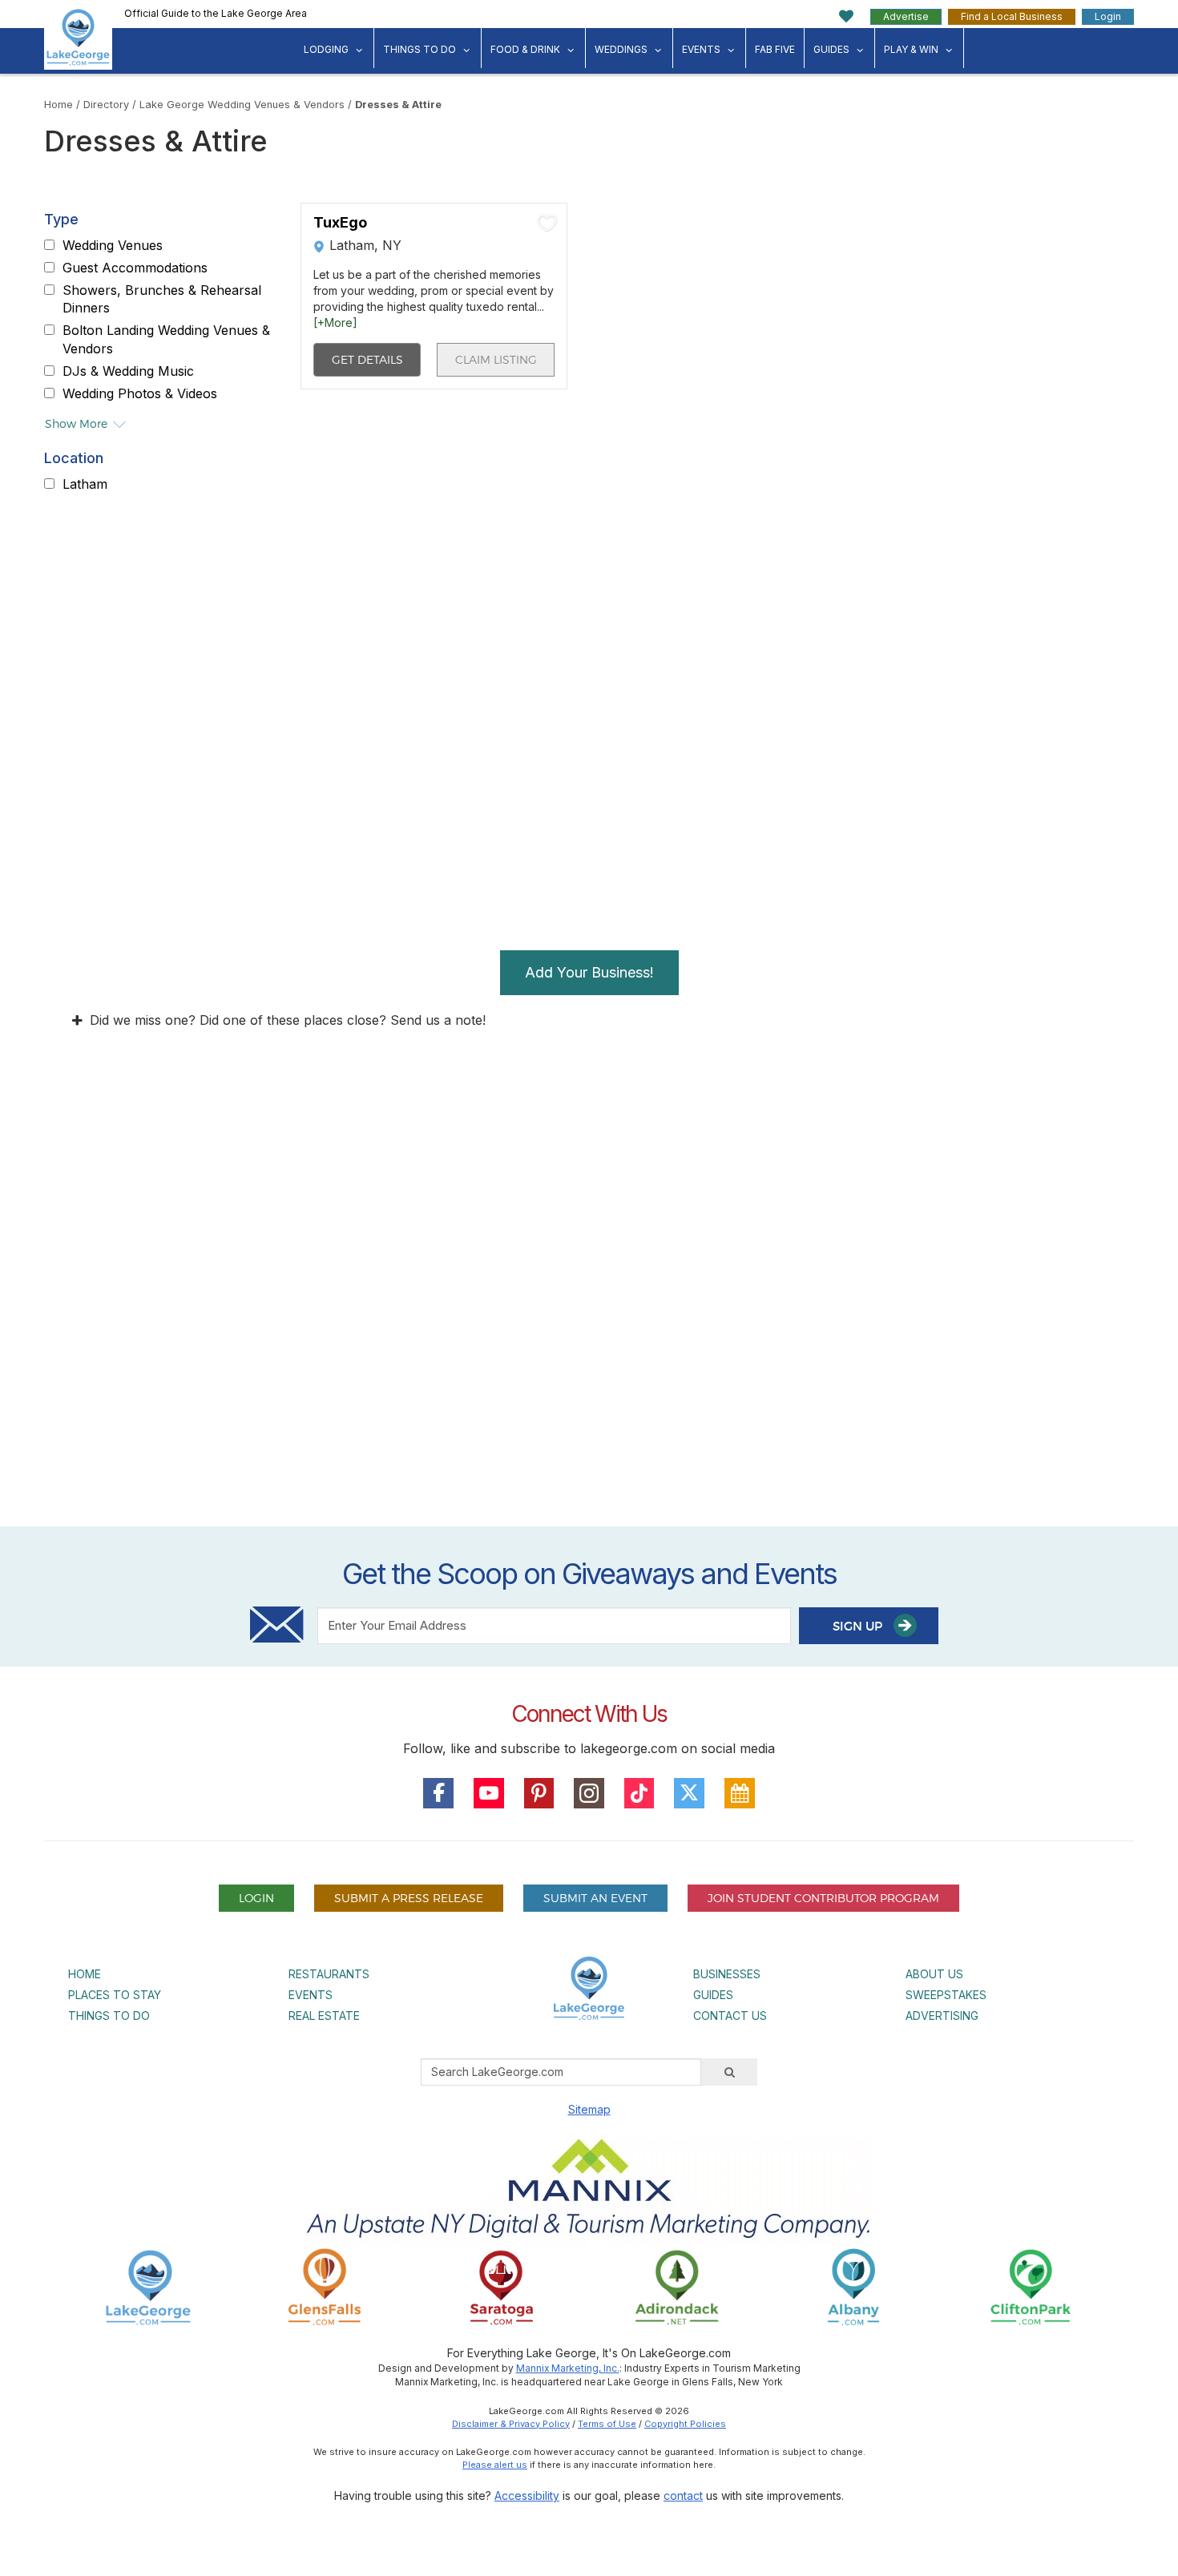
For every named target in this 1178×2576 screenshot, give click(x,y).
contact (683, 2495)
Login (1108, 16)
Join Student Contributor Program (823, 1898)
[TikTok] (639, 1793)
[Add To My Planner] (547, 223)
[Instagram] (589, 1793)
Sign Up (859, 1626)
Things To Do (420, 49)
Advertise (906, 16)
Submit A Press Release (409, 1898)
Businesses (727, 1974)
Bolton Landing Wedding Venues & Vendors (166, 339)
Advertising (942, 2016)
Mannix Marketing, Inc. (568, 2368)
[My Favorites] (847, 16)
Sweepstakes (946, 1995)
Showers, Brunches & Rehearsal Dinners (162, 299)
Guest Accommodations (135, 268)
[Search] (729, 2072)
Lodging (326, 49)
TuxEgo (340, 223)
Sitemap (589, 2109)
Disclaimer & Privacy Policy (511, 2424)
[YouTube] (489, 1793)
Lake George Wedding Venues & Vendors (242, 105)
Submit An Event (595, 1898)
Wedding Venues (113, 245)
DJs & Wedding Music (128, 371)
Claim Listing (496, 359)
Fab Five (775, 49)
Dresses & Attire (398, 105)
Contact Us (730, 2016)
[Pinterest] (539, 1793)
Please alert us (495, 2465)
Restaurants (329, 1974)
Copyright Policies (685, 2424)
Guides (831, 49)
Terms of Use (607, 2424)
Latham (85, 484)
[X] (689, 1793)
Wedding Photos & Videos (140, 393)
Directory (106, 105)
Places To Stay (115, 1995)
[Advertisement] (589, 1332)
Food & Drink (525, 49)
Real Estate (324, 2016)
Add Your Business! (589, 972)
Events (701, 49)
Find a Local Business (1012, 16)
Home (58, 105)
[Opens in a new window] (325, 2286)
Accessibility (527, 2495)
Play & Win (911, 49)
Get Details (367, 359)
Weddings (621, 49)
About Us (934, 1974)
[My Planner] (740, 1793)
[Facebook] (438, 1793)
